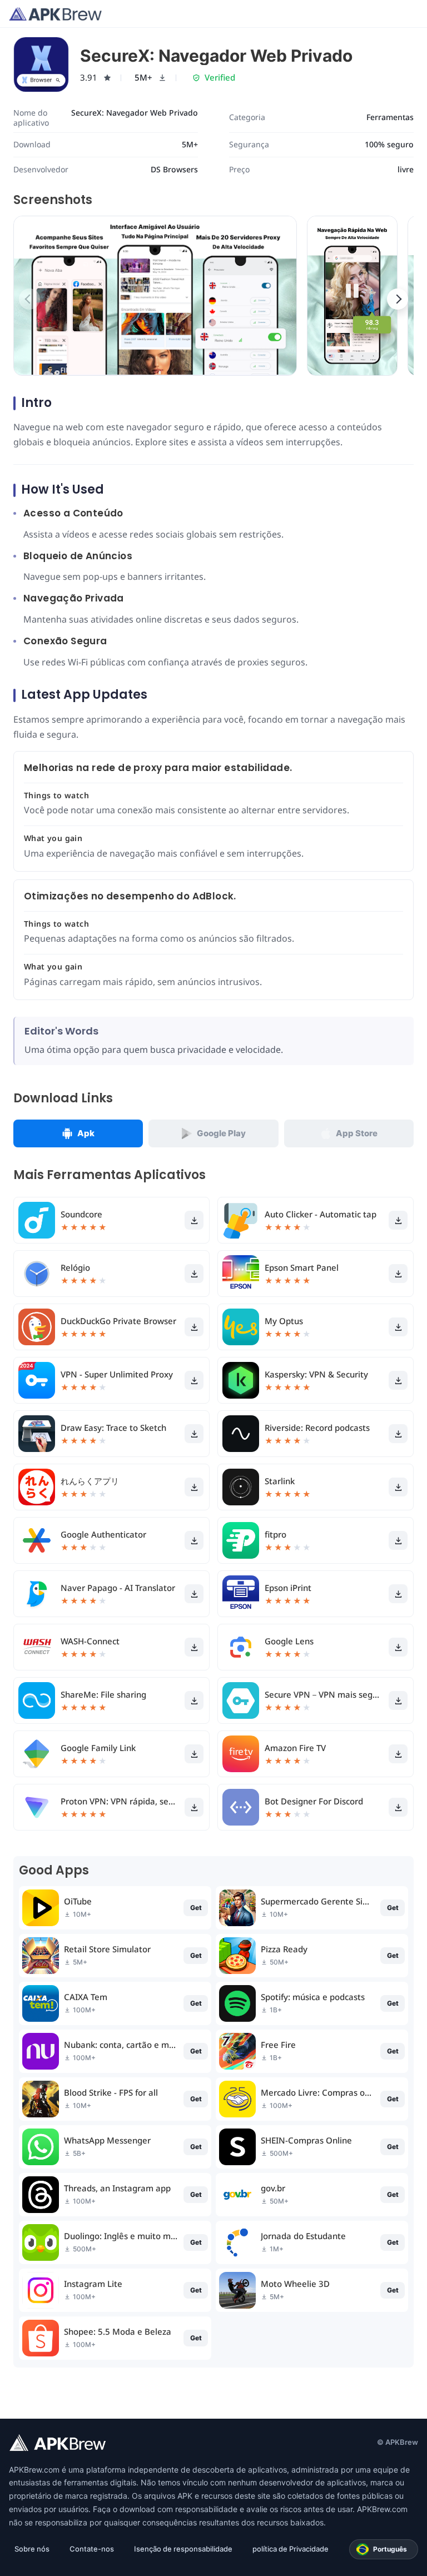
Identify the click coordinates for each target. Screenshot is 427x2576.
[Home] (55, 14)
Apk (86, 1133)
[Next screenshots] (398, 299)
